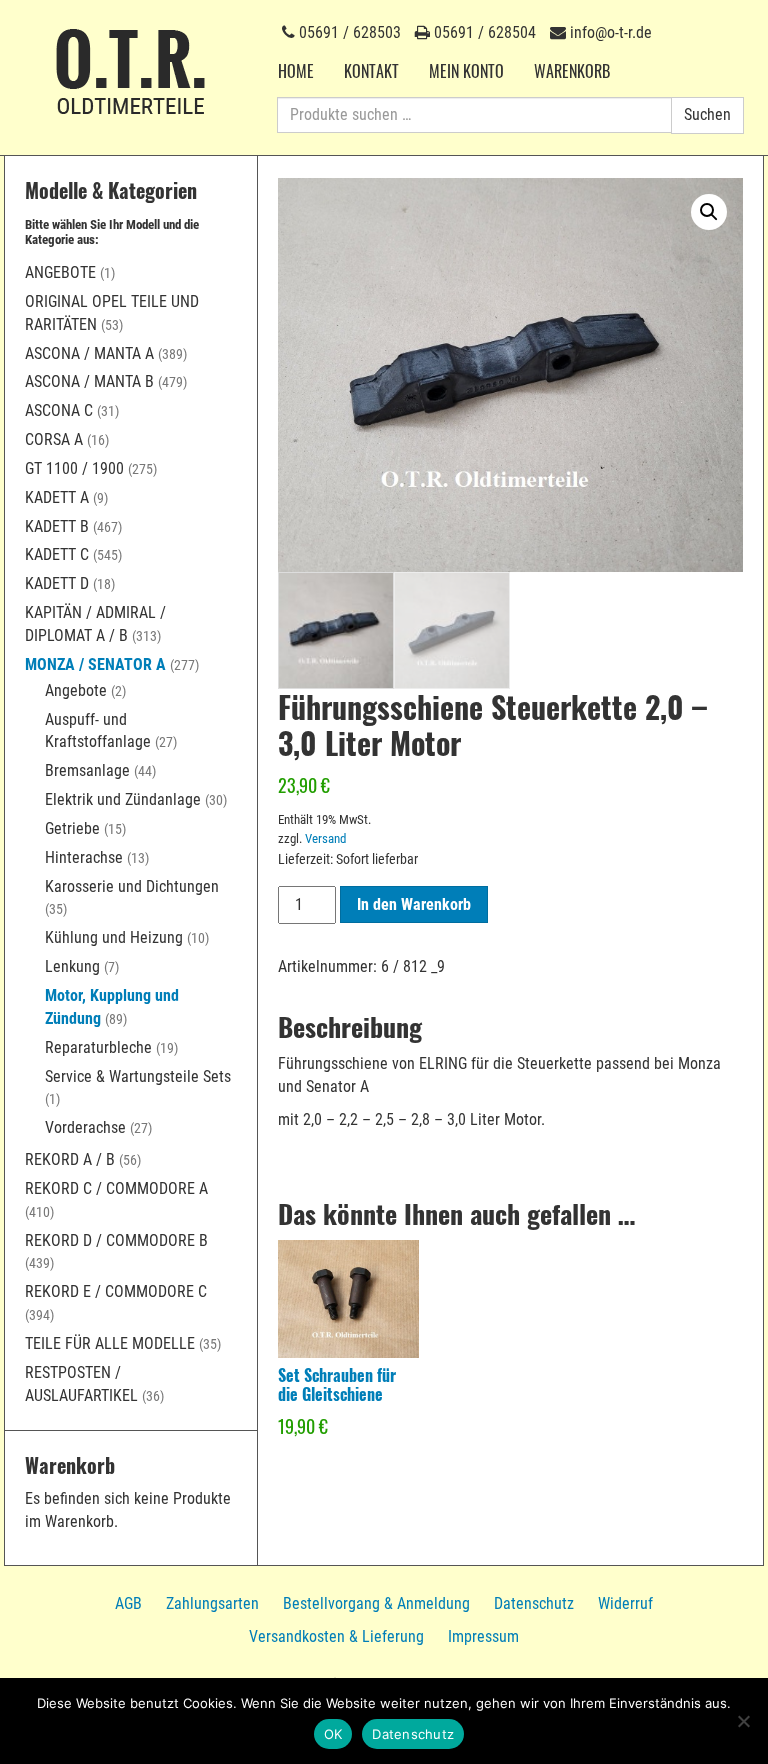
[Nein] (743, 1721)
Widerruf (625, 1603)
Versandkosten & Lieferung (336, 1636)
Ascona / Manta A (89, 353)
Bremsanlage (87, 770)
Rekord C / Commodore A (116, 1188)
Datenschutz (534, 1603)
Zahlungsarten (212, 1603)
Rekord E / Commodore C (116, 1291)
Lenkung (72, 966)
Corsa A (54, 439)
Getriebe (72, 828)
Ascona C (59, 410)
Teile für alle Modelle (110, 1343)
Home (296, 71)
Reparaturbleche (98, 1047)
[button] (709, 212)
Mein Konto (466, 71)
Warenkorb (572, 71)
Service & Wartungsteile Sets (138, 1076)
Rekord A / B (70, 1159)
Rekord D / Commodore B (116, 1240)
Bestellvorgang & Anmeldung (376, 1603)
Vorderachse (85, 1127)
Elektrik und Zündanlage (123, 799)
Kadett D (57, 583)
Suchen (707, 114)
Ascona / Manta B (89, 381)
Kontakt (371, 71)
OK (333, 1734)
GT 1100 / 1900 (74, 468)
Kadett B (57, 526)
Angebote (60, 272)
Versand (325, 838)
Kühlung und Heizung (114, 937)
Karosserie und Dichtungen (132, 886)
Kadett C (57, 554)
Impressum (483, 1636)
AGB (128, 1603)
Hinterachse (84, 857)
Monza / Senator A (95, 664)
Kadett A (57, 497)
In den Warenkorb (414, 904)
